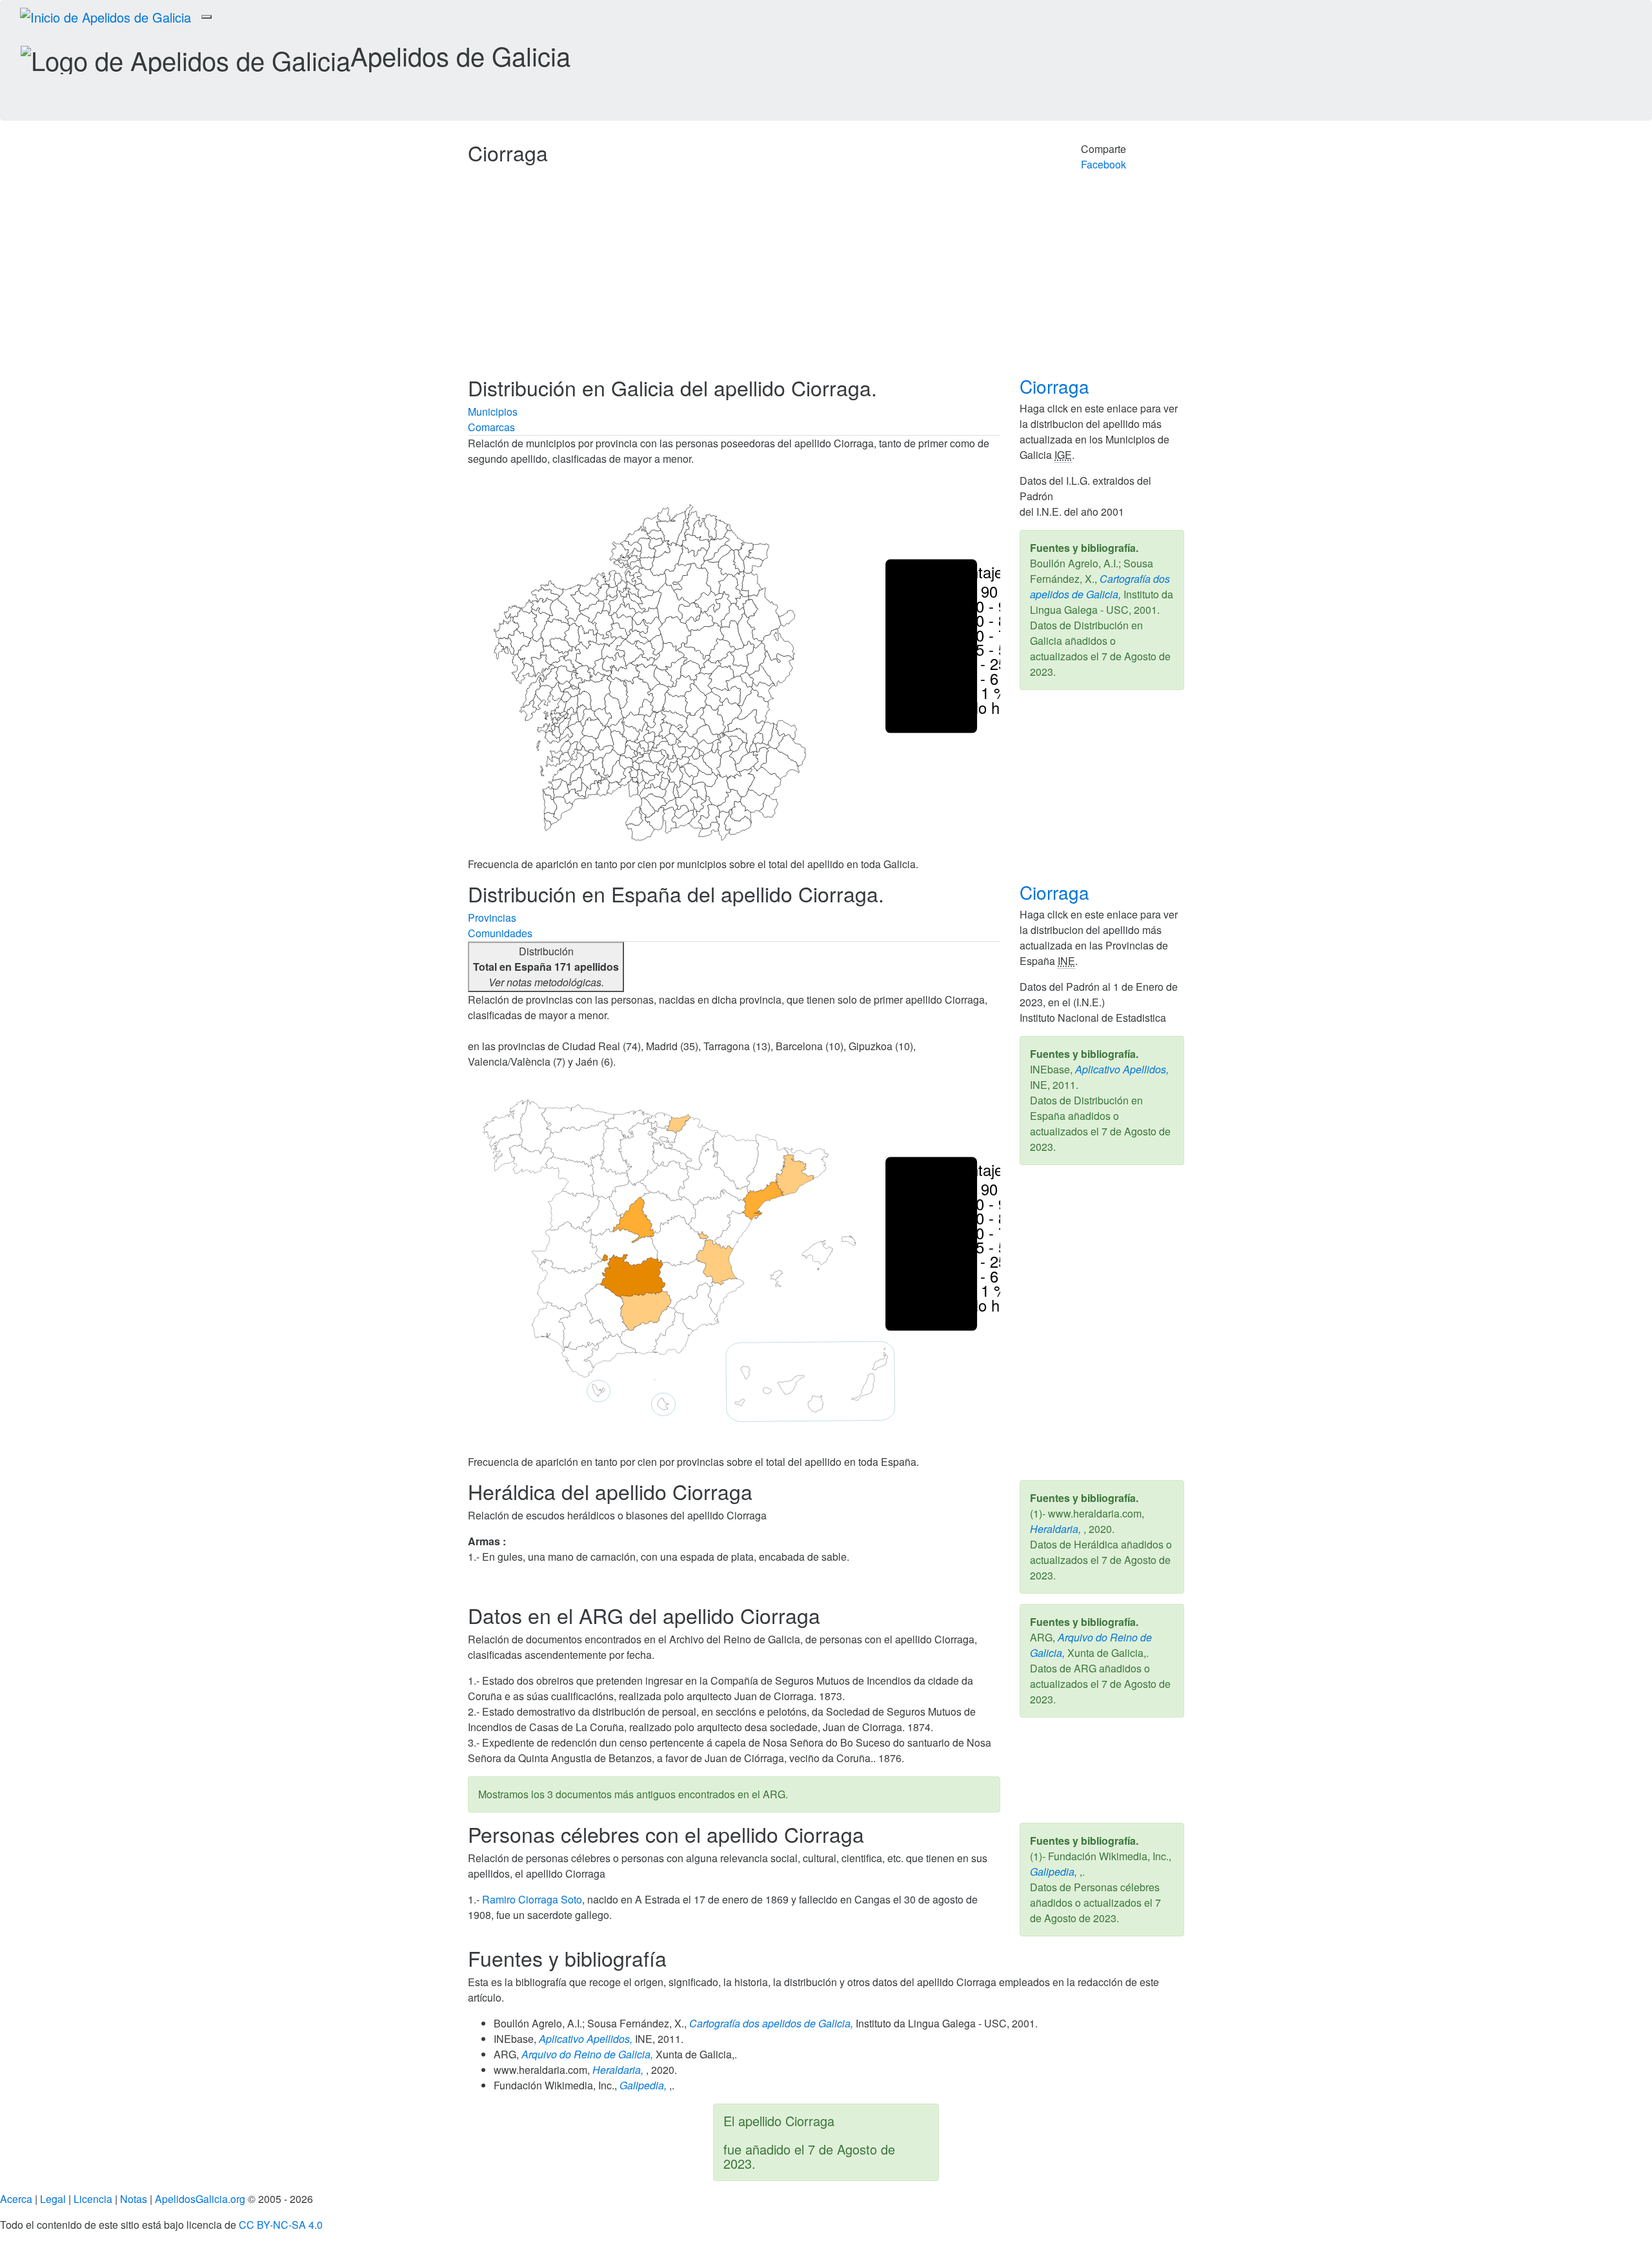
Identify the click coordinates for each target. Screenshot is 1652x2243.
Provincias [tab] (492, 918)
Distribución (546, 967)
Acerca (16, 2199)
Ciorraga (1057, 386)
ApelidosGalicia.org (200, 2199)
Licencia (93, 2199)
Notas (134, 2199)
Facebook (1103, 164)
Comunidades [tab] (500, 933)
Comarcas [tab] (491, 427)
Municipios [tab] (493, 411)
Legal (53, 2199)
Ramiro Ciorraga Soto (532, 1899)
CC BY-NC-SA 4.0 (281, 2225)
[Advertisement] (826, 279)
